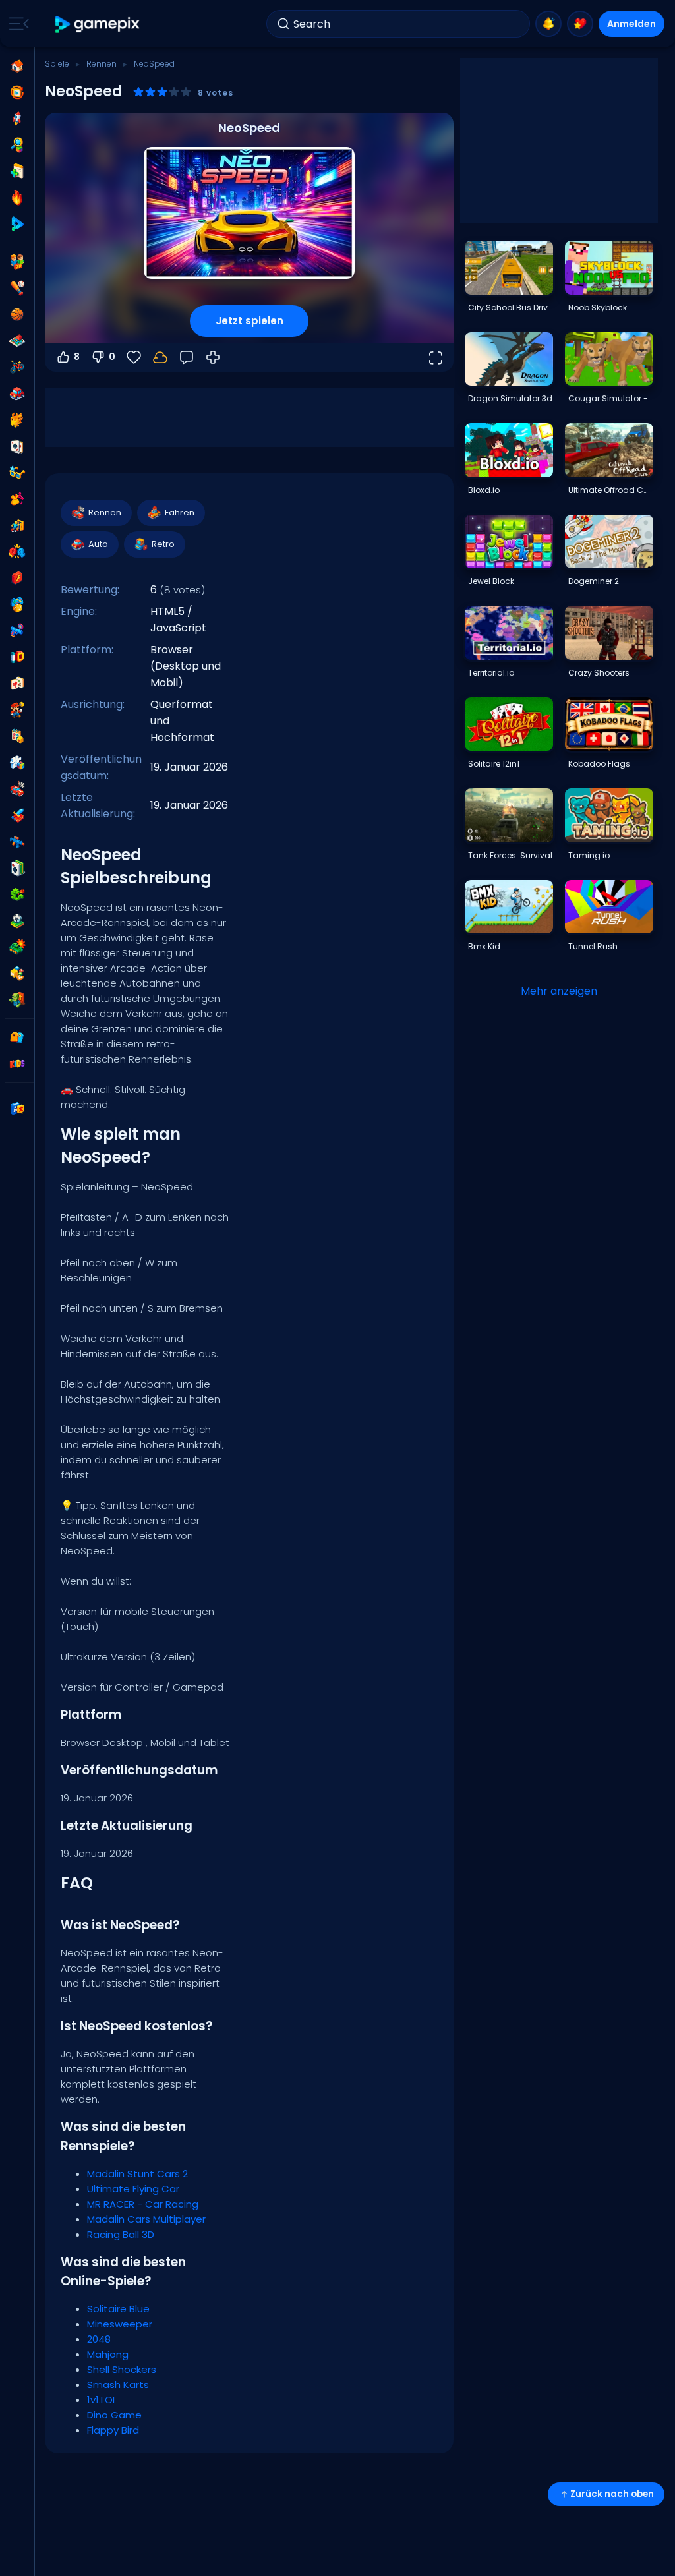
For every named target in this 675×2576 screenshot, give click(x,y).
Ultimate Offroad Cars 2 (610, 490)
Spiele (57, 64)
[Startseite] (17, 66)
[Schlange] (17, 894)
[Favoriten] (580, 24)
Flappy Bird (113, 2430)
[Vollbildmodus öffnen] (435, 357)
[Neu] (17, 171)
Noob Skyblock (598, 307)
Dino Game (114, 2415)
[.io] (17, 657)
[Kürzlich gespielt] (17, 92)
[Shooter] (17, 842)
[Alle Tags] (17, 1038)
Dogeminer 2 (594, 581)
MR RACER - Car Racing (143, 2204)
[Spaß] (17, 604)
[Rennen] (17, 789)
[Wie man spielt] (213, 357)
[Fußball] (17, 921)
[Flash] (17, 578)
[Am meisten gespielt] (17, 119)
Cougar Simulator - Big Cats (610, 398)
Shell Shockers (122, 2369)
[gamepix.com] (98, 24)
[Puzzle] (17, 763)
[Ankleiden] (17, 499)
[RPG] (17, 815)
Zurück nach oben (612, 2494)
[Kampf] (17, 552)
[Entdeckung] (17, 145)
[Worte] (17, 974)
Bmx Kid (484, 946)
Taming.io (589, 855)
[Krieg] (17, 947)
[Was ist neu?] (548, 24)
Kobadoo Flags (599, 764)
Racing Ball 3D (121, 2234)
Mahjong (108, 2354)
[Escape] (17, 525)
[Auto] (17, 394)
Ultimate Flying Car (133, 2189)
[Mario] (17, 710)
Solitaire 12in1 (494, 764)
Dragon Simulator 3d (510, 398)
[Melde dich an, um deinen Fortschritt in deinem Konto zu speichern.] (160, 357)
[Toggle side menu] (16, 24)
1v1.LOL (102, 2400)
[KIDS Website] (17, 1064)
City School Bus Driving (510, 307)
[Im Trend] (17, 198)
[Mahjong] (17, 684)
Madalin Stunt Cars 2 (137, 2174)
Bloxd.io (484, 490)
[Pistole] (17, 631)
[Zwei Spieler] (17, 262)
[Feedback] (187, 357)
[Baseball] (17, 288)
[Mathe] (17, 736)
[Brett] (17, 341)
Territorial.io (491, 673)
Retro (163, 544)
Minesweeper (120, 2324)
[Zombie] (17, 1000)
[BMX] (17, 367)
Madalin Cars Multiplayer (146, 2219)
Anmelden (631, 24)
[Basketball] (17, 314)
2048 (99, 2339)
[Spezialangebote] (17, 224)
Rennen (102, 64)
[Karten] (17, 446)
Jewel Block (491, 581)
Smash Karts (118, 2385)
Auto (98, 544)
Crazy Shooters (599, 673)
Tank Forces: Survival (510, 855)
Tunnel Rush (593, 946)
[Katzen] (17, 420)
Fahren (180, 512)
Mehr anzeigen (559, 991)
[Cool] (17, 473)
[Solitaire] (17, 868)
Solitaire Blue (118, 2309)
